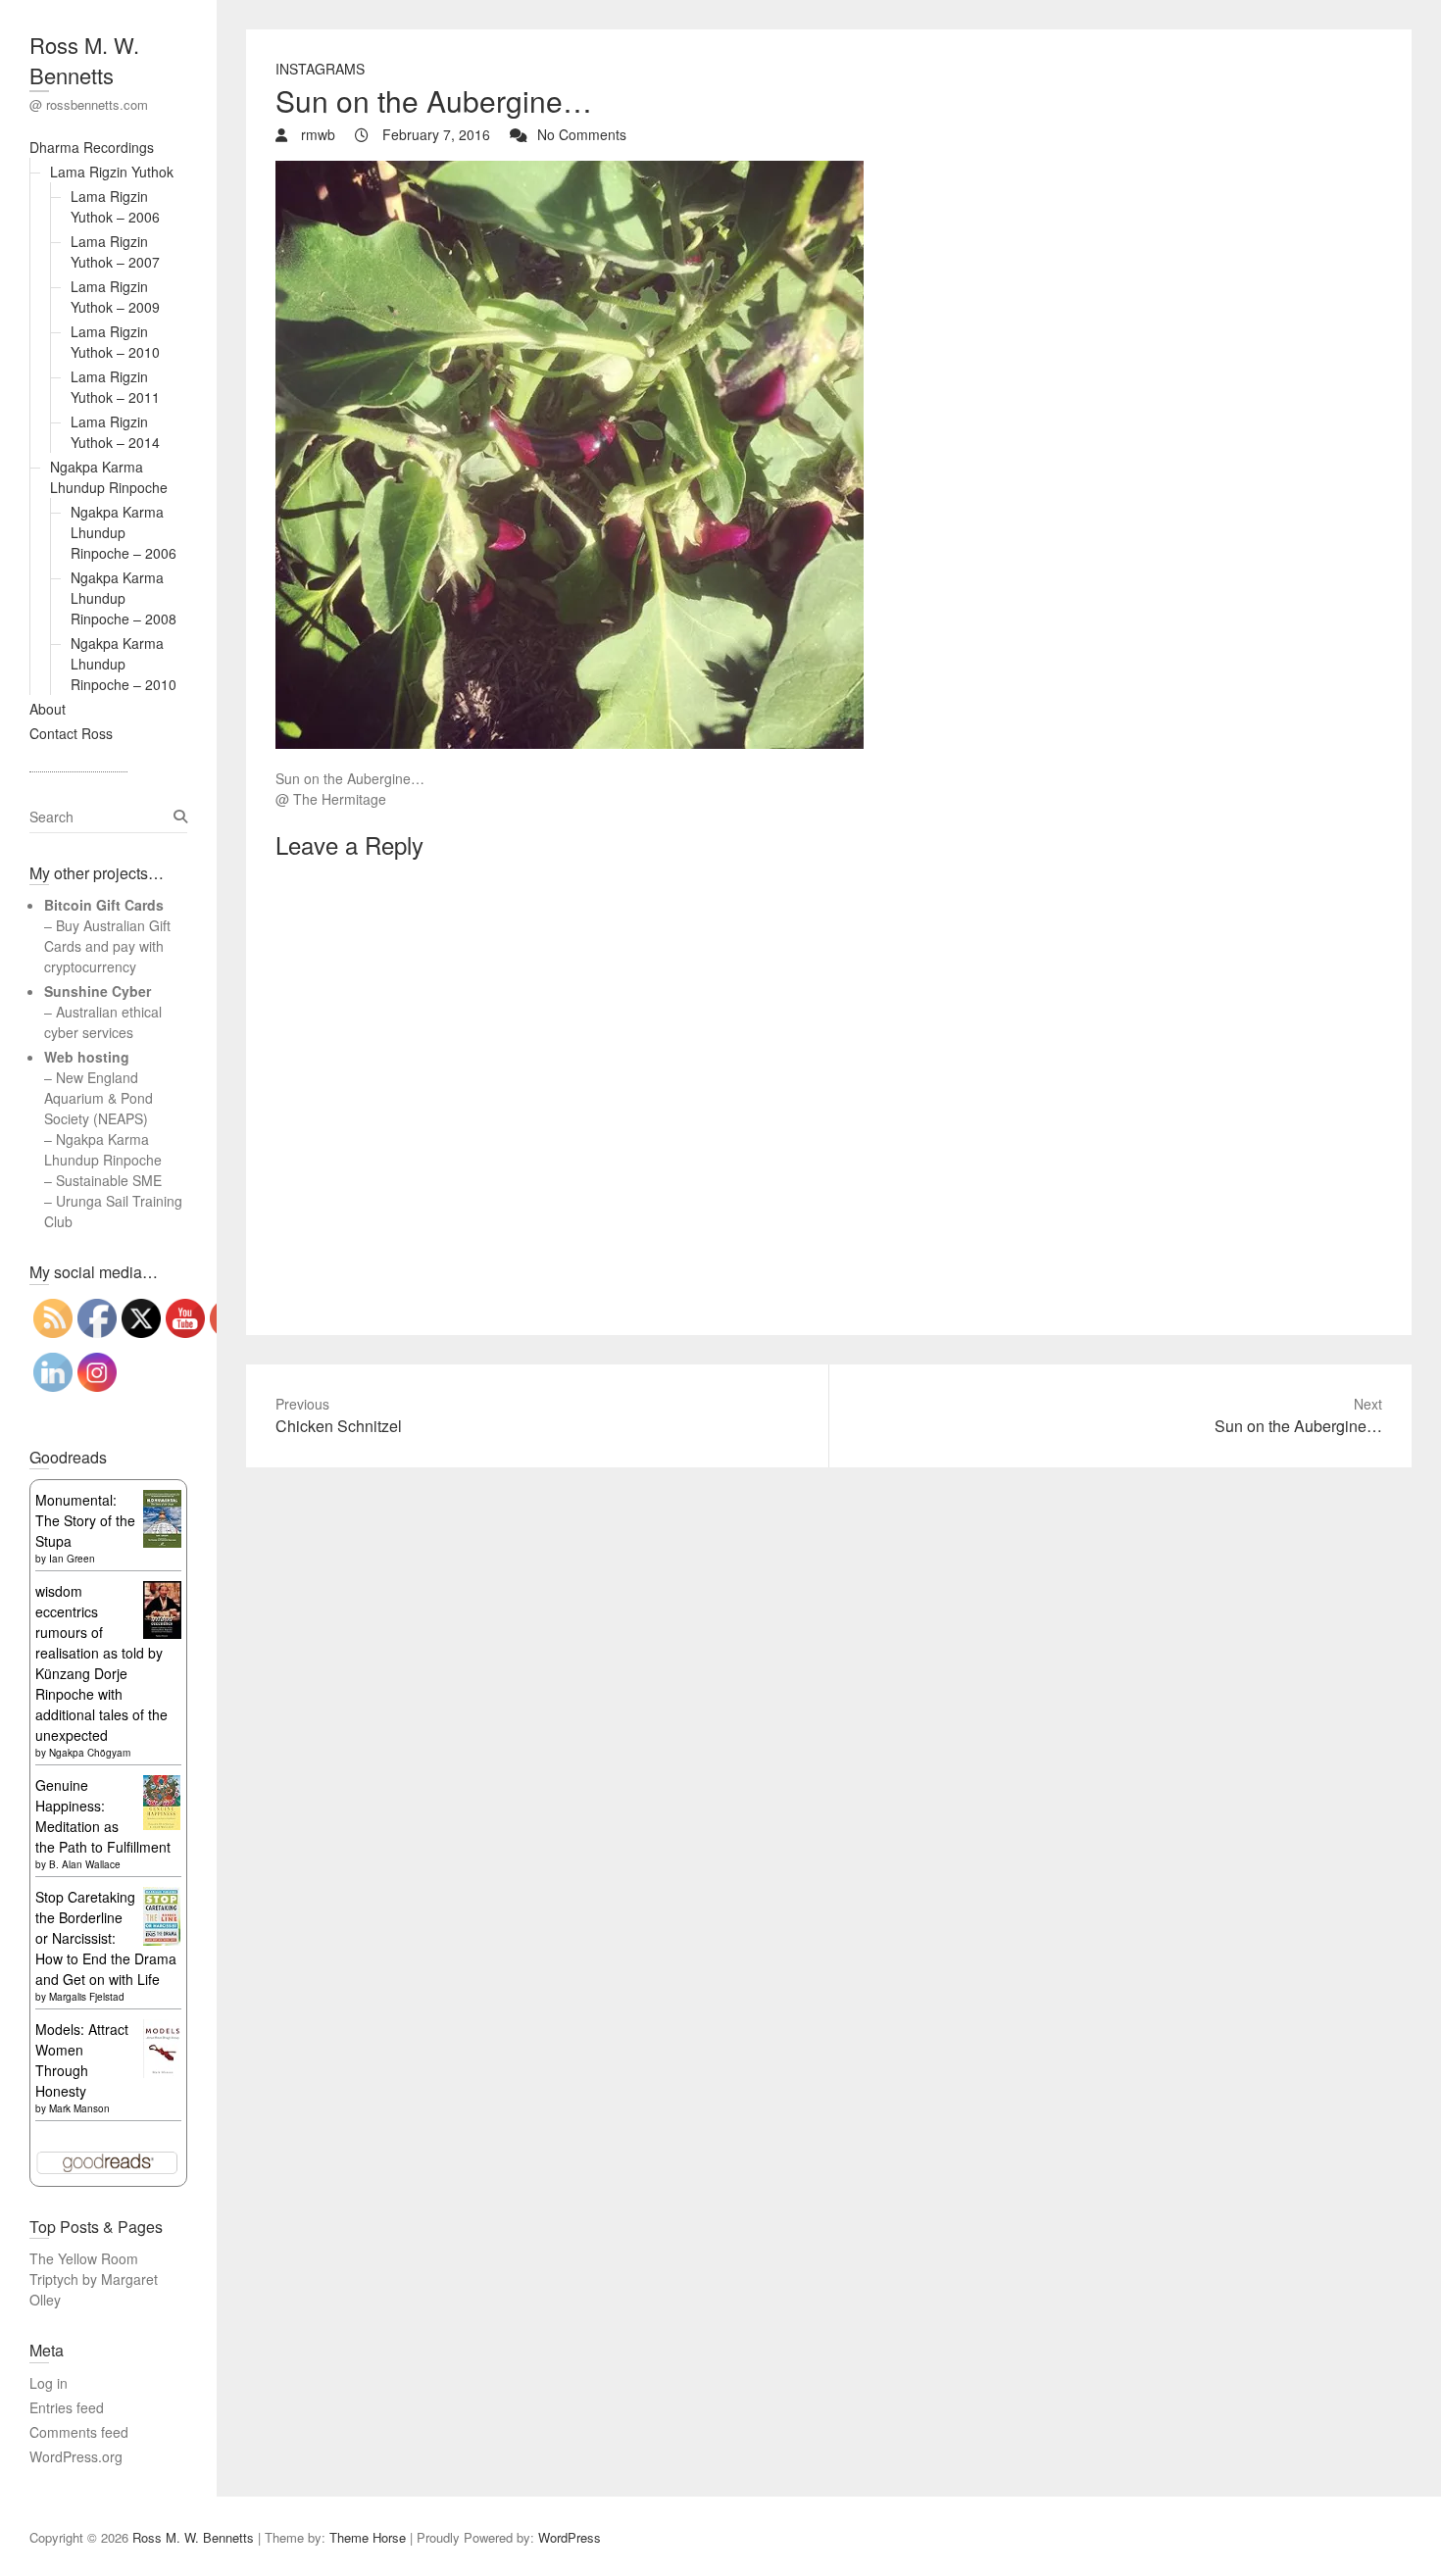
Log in (49, 2383)
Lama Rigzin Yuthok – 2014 (115, 432)
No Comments (582, 134)
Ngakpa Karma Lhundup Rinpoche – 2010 (124, 664)
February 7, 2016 (434, 134)
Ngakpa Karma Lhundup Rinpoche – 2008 (124, 598)
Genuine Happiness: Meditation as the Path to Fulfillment (103, 1816)
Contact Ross (71, 733)
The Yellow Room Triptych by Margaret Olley (94, 2279)
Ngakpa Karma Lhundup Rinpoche (109, 477)
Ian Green (72, 1559)
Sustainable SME (109, 1180)
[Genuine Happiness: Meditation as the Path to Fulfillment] (162, 1785)
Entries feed (67, 2407)
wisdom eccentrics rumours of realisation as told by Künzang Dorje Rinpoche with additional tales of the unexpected (101, 1663)
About (48, 709)
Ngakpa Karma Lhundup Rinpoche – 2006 (124, 532)
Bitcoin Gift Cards (104, 905)
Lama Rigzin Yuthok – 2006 (115, 206)
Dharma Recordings (92, 147)
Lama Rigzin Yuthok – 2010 (115, 342)
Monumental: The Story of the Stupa (85, 1520)
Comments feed (79, 2432)
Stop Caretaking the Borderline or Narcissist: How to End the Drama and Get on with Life (106, 1938)
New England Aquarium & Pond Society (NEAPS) (99, 1098)
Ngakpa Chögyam (90, 1753)
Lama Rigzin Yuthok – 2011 (115, 387)
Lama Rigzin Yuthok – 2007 (115, 251)
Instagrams (320, 69)
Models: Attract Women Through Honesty (82, 2060)
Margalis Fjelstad (87, 1997)
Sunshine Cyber (98, 991)
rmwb (316, 134)
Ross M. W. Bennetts (84, 60)
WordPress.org (76, 2456)
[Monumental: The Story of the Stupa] (162, 1500)
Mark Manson (79, 2108)
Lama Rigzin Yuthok (112, 172)
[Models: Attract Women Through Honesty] (162, 2029)
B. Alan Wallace (85, 1864)
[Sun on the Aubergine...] (570, 171)
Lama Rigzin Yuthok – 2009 (115, 297)
